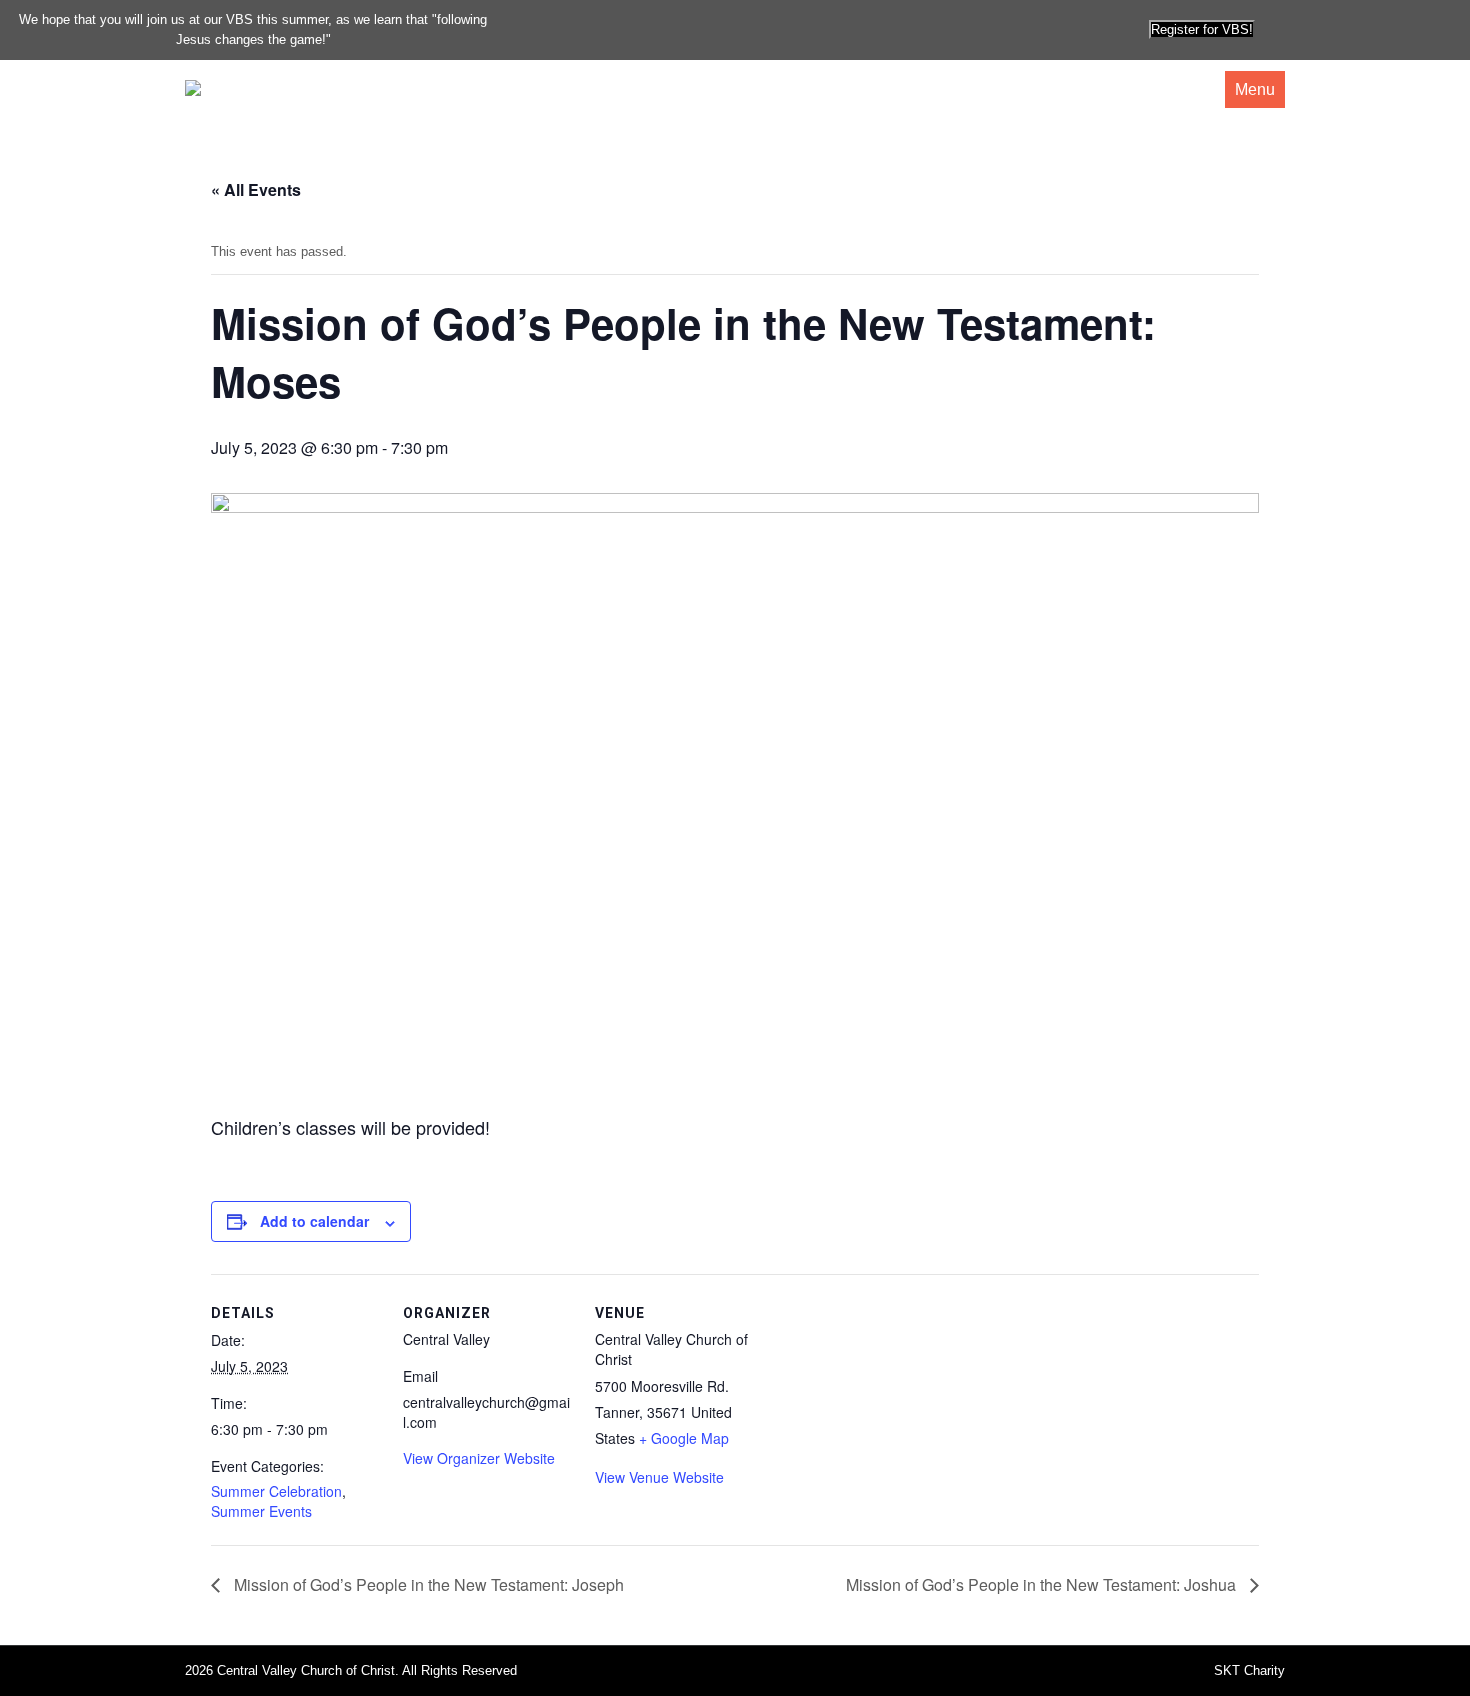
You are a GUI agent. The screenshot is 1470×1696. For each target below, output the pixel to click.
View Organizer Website (479, 1458)
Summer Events (261, 1511)
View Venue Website (659, 1477)
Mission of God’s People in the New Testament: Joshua (1043, 1584)
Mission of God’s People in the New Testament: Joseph (427, 1584)
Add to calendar (314, 1221)
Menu (1255, 89)
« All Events (256, 189)
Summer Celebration (276, 1491)
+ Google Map (684, 1438)
